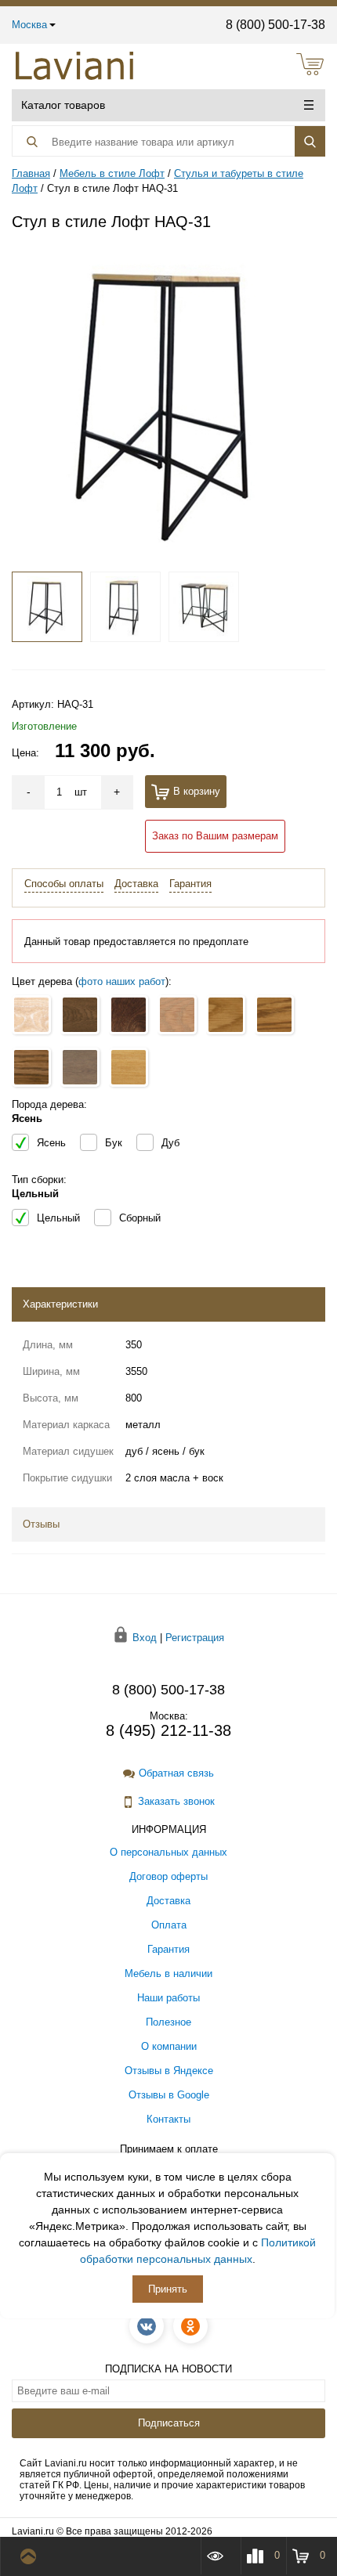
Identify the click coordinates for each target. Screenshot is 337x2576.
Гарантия (190, 884)
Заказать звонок (176, 1801)
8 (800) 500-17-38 (275, 25)
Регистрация (195, 1637)
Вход (145, 1637)
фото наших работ (122, 981)
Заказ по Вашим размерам (215, 836)
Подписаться (169, 2423)
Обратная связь (176, 1773)
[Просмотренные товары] (220, 2556)
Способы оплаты (64, 884)
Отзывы (41, 1524)
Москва (29, 25)
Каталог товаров (63, 105)
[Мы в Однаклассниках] (190, 2326)
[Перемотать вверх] (32, 2556)
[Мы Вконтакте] (147, 2326)
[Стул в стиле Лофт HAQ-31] (168, 402)
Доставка (136, 884)
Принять (168, 2289)
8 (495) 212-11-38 (168, 1730)
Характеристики (60, 1304)
